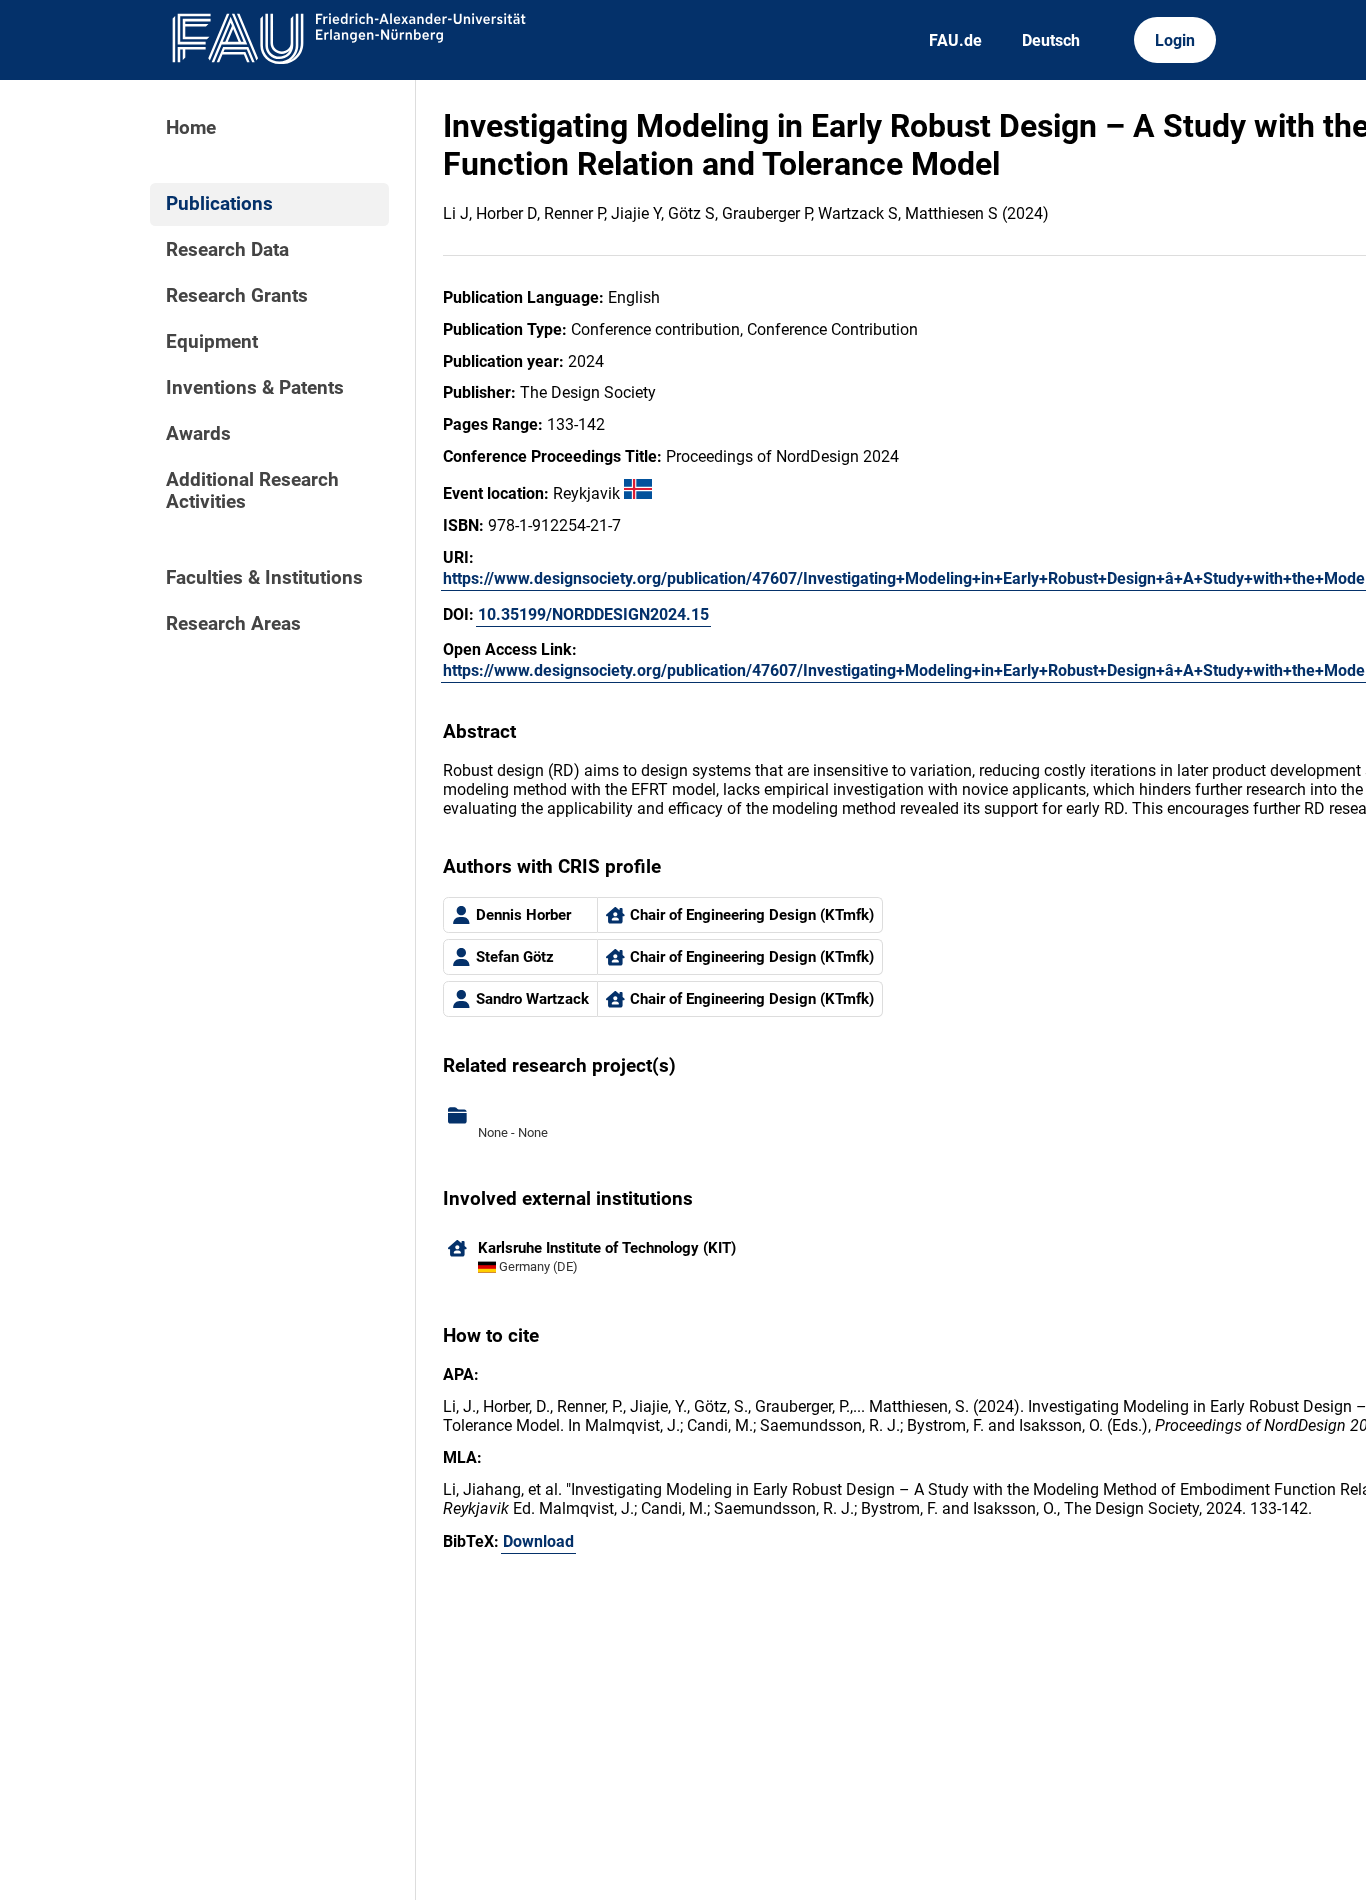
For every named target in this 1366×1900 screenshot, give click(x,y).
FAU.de (955, 40)
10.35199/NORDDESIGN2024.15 (593, 614)
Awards (198, 434)
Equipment (212, 342)
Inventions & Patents (255, 388)
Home (191, 128)
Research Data (227, 250)
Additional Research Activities (252, 491)
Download (538, 1541)
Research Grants (237, 296)
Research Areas (233, 624)
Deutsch (1051, 40)
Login (1175, 40)
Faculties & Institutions (264, 578)
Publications (219, 204)
